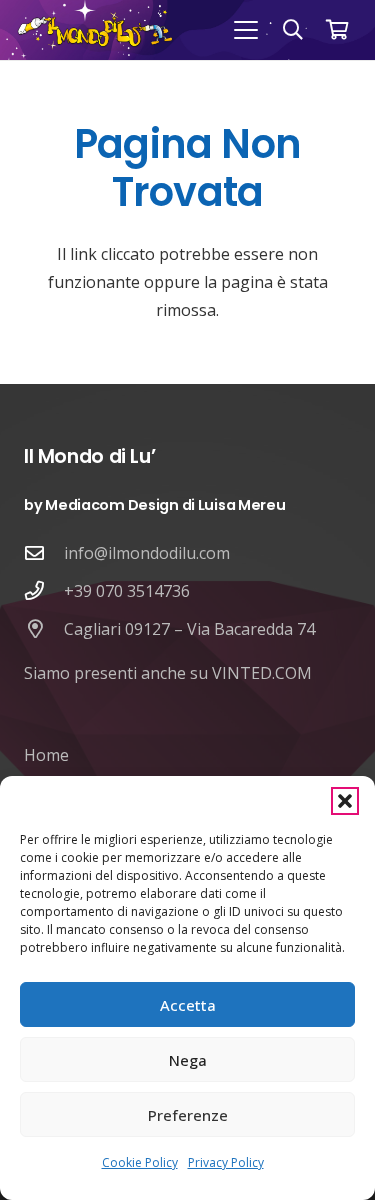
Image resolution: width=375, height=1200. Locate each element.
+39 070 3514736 (127, 591)
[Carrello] (337, 30)
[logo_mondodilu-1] (95, 30)
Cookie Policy (140, 1162)
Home (46, 755)
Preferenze (188, 1115)
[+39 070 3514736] (44, 590)
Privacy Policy (226, 1162)
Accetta (188, 1005)
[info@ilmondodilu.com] (44, 552)
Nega (188, 1060)
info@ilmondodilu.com (147, 553)
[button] (345, 801)
